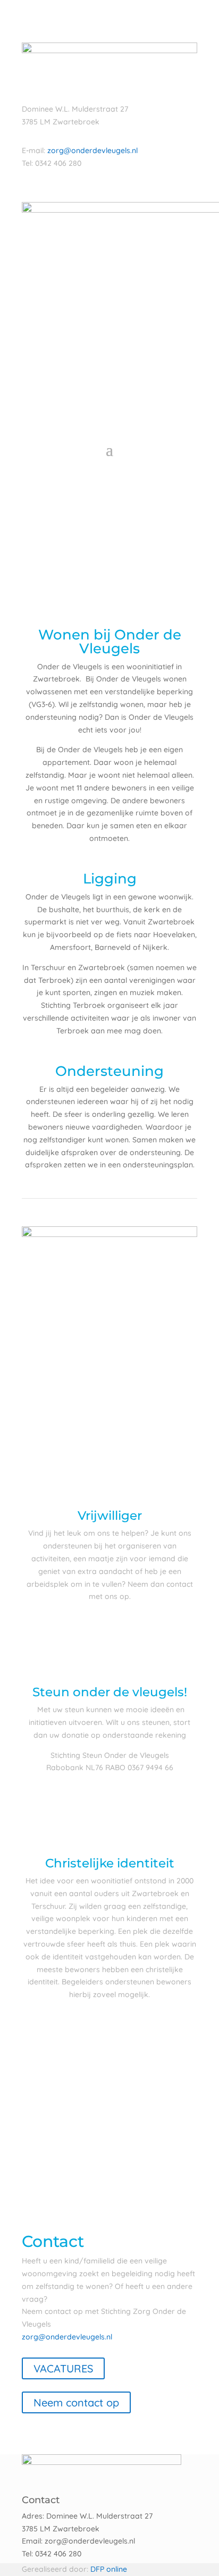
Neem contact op (76, 2402)
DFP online (109, 2569)
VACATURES (63, 2368)
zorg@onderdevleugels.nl (92, 150)
